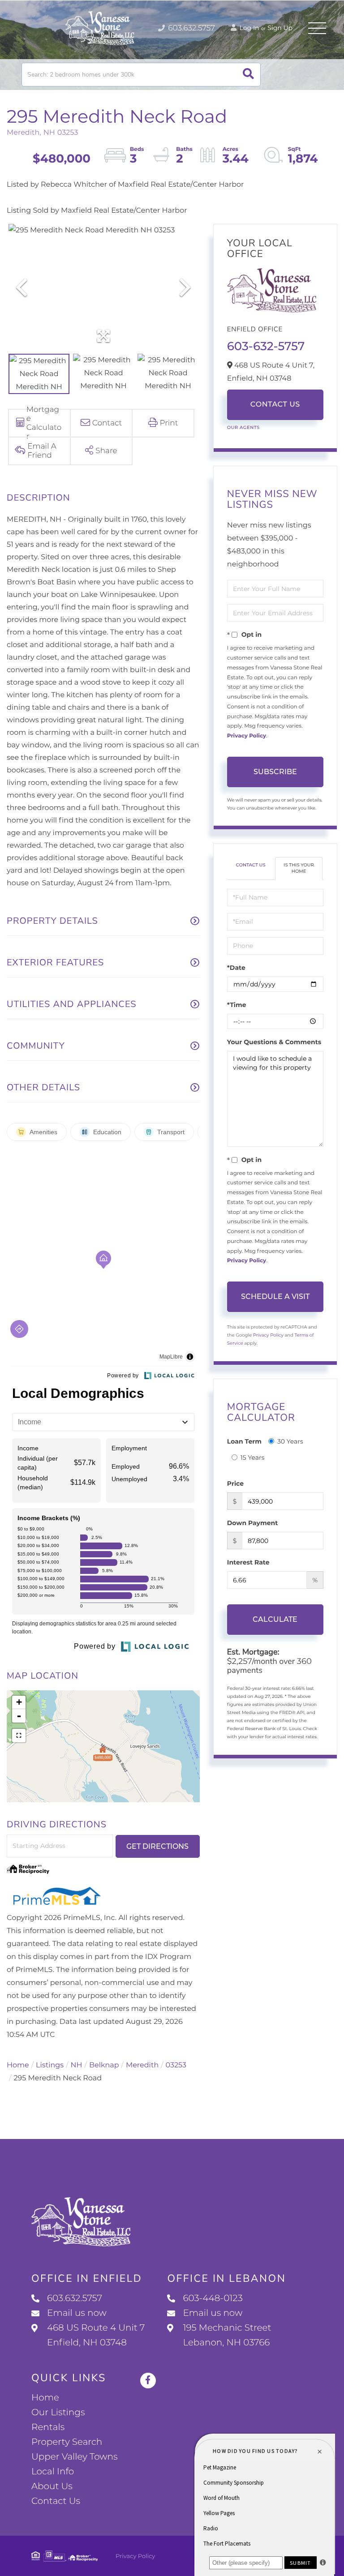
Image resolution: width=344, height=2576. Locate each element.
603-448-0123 (213, 2298)
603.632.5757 (191, 28)
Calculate (275, 1619)
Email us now (77, 2313)
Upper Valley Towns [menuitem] (75, 2457)
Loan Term (244, 1441)
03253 (176, 2065)
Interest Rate (248, 1562)
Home (18, 2065)
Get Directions (157, 1846)
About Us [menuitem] (52, 2486)
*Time (237, 1005)
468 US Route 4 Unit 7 (96, 2335)
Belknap (104, 2065)
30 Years (290, 1441)
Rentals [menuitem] (48, 2427)
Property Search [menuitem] (67, 2442)
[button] (248, 75)
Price (235, 1483)
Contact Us (275, 405)
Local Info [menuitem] (53, 2472)
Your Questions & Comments (274, 1042)
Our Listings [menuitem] (58, 2413)
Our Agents (243, 427)
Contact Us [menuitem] (56, 2501)
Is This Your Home (299, 868)
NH (77, 2065)
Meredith (142, 2065)
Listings (50, 2065)
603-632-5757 (266, 346)
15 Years (253, 1457)
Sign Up (280, 28)
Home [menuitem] (45, 2398)
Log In (249, 28)
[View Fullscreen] (19, 1736)
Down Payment (253, 1523)
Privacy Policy (247, 736)
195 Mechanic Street (227, 2335)
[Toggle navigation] (317, 28)
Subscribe (275, 772)
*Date (236, 968)
